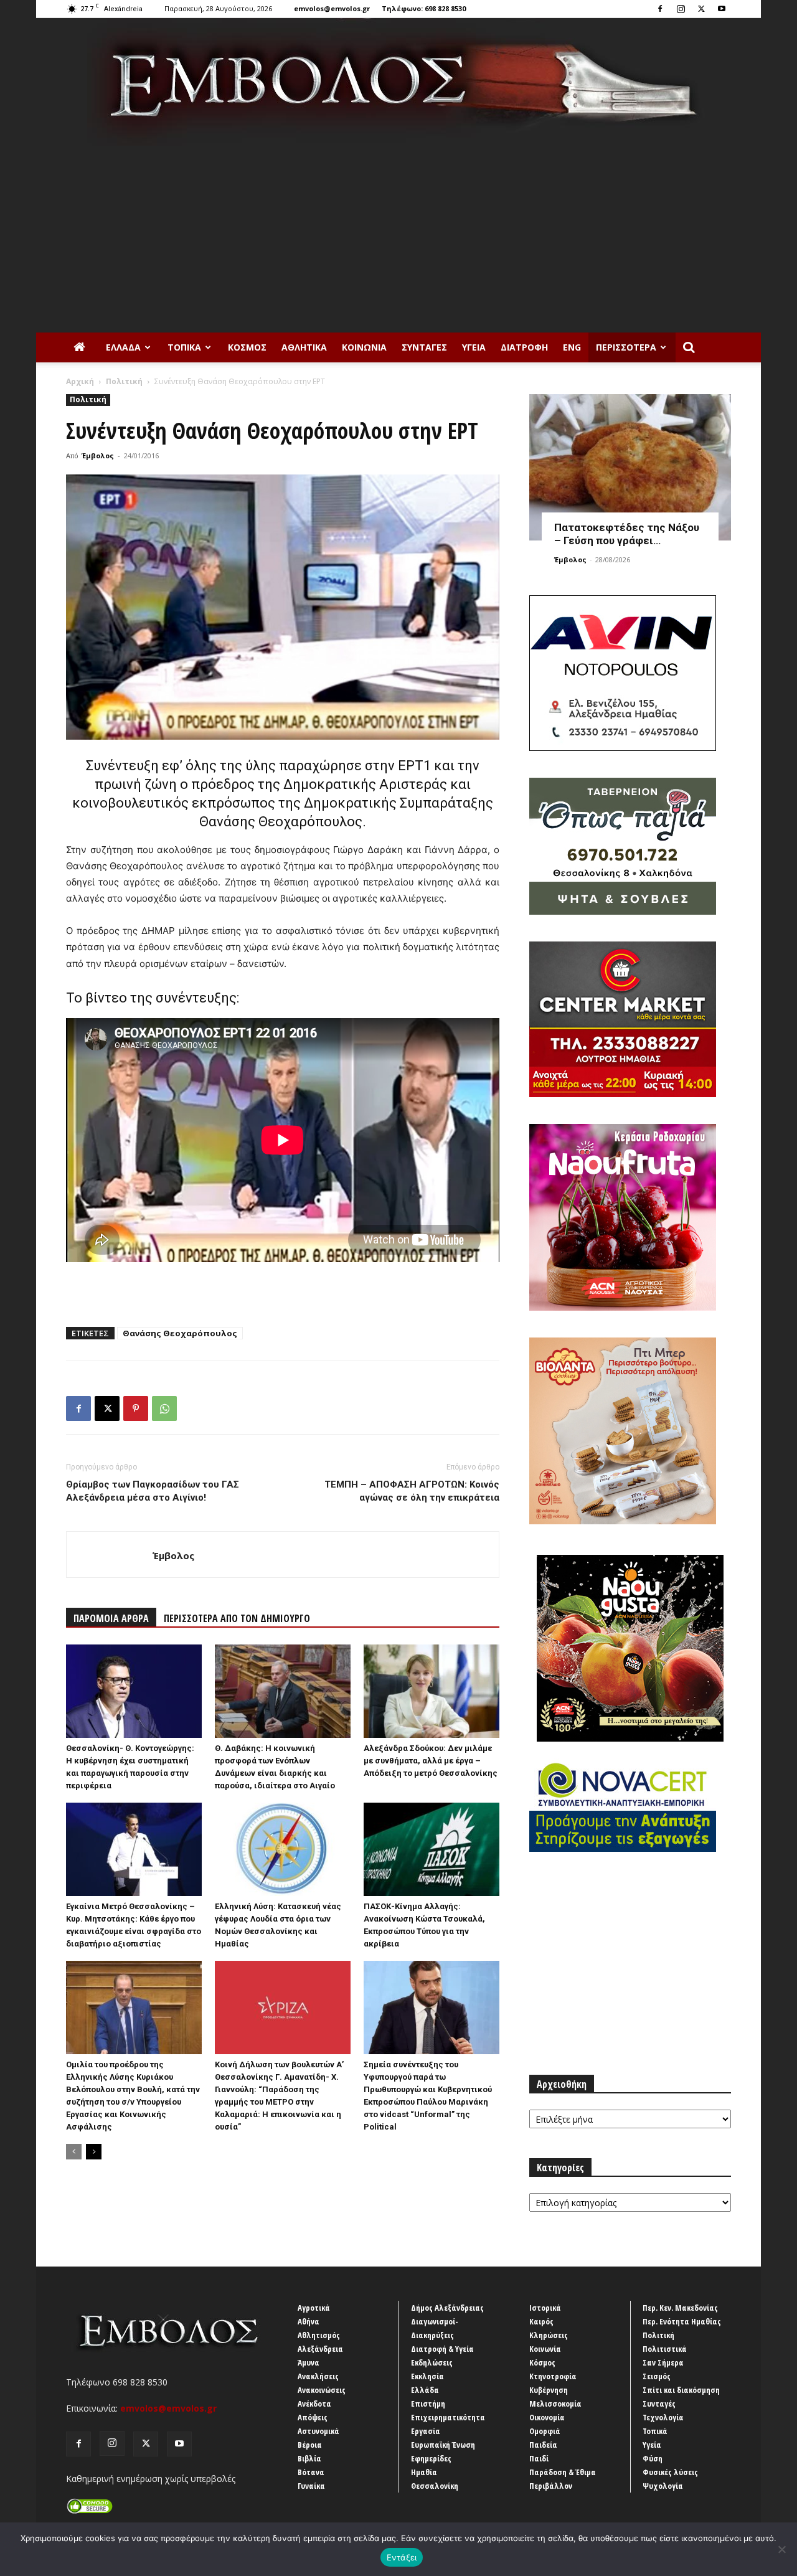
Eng (572, 347)
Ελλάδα (123, 347)
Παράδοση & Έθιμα (563, 2472)
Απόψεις (313, 2417)
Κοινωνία (364, 347)
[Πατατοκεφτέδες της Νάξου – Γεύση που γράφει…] (630, 467)
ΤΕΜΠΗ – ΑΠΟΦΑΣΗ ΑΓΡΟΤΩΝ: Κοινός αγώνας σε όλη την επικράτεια (412, 1491)
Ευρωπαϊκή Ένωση (443, 2445)
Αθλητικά (304, 347)
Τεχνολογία (663, 2417)
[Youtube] (722, 9)
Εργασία (426, 2431)
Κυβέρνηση (549, 2390)
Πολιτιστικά (665, 2349)
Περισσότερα (626, 347)
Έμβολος (98, 455)
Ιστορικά (545, 2308)
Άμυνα (309, 2362)
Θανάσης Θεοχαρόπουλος (180, 1333)
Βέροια (310, 2445)
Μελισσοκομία (555, 2404)
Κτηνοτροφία (553, 2376)
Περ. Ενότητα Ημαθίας (682, 2321)
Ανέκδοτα (314, 2404)
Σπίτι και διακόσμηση (681, 2390)
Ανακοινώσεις (322, 2390)
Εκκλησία (427, 2376)
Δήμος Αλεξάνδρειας (447, 2308)
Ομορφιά (545, 2431)
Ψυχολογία (663, 2486)
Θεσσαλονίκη (435, 2486)
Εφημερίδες (431, 2458)
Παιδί (539, 2458)
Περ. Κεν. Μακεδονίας (680, 2308)
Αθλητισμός (319, 2335)
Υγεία (474, 347)
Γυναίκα (311, 2486)
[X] (701, 9)
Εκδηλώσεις (432, 2362)
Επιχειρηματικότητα (448, 2417)
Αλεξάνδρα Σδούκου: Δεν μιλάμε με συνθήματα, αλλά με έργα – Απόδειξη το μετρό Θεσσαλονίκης (431, 1761)
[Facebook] (660, 9)
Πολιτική (124, 381)
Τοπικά (184, 347)
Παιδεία (543, 2445)
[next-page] (94, 2152)
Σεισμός (657, 2376)
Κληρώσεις (549, 2335)
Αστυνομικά (318, 2431)
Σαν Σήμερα (663, 2362)
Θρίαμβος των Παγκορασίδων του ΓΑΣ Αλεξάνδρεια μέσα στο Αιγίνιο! (153, 1491)
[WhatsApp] (164, 1408)
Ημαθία (424, 2472)
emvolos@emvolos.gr (332, 8)
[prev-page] (74, 2152)
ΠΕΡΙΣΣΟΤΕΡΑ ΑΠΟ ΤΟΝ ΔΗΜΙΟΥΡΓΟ (237, 1618)
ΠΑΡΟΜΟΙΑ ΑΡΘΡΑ (111, 1618)
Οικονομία (547, 2417)
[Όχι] (781, 2549)
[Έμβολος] (398, 82)
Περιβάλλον (551, 2486)
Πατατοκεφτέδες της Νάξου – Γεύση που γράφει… (627, 534)
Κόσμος (247, 347)
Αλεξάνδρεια (320, 2349)
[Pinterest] (136, 1408)
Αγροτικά (314, 2308)
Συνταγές (424, 347)
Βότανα (311, 2472)
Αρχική (80, 381)
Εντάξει (402, 2557)
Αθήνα (309, 2321)
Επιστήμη (428, 2404)
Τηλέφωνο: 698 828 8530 (424, 8)
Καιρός (541, 2321)
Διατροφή (524, 347)
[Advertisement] (398, 239)
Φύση (653, 2458)
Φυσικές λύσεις (670, 2472)
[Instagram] (681, 9)
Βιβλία (309, 2458)
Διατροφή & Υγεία (442, 2349)
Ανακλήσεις (318, 2376)
